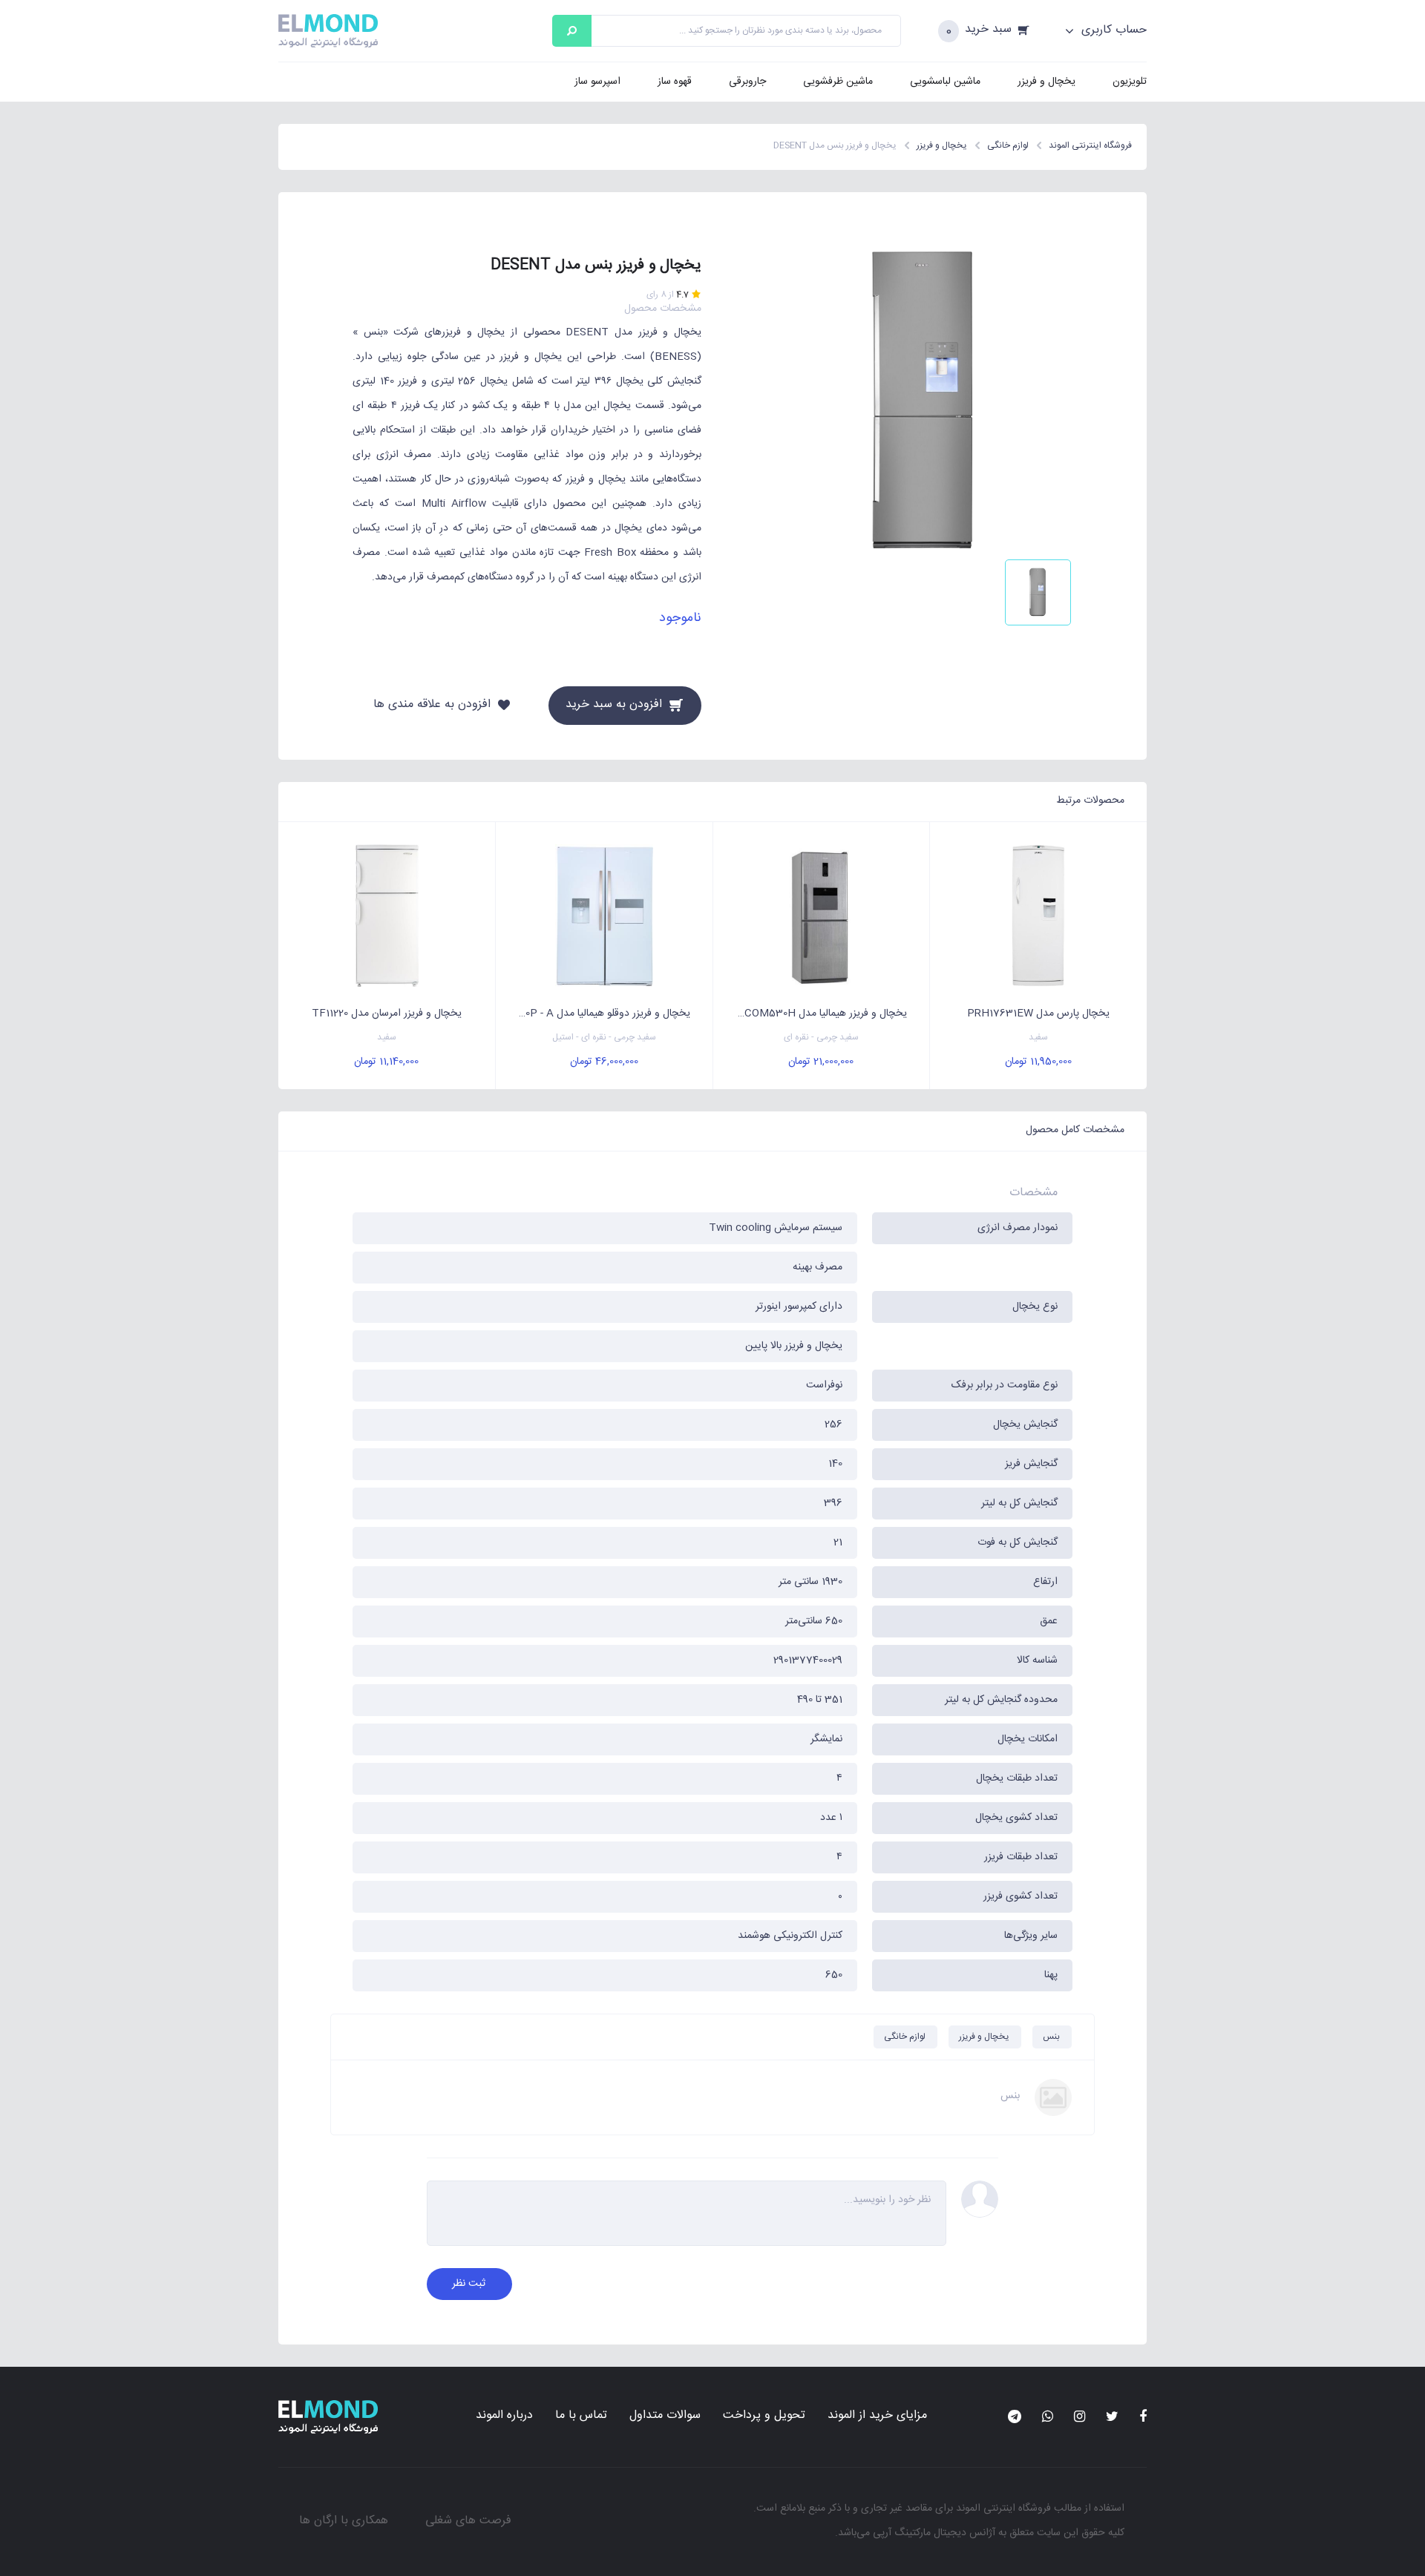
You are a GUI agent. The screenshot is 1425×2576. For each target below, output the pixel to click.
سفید (1038, 1038)
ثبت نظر (469, 2284)
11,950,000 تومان (1038, 1062)
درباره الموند (504, 2415)
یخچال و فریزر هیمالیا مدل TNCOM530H (818, 1013)
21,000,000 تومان (821, 1062)
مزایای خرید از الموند (877, 2415)
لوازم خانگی (905, 2037)
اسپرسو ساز (597, 82)
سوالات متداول (665, 2415)
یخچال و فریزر (1046, 82)
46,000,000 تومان (604, 1062)
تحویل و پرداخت (764, 2415)
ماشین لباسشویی (945, 82)
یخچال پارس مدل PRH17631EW (1038, 1013)
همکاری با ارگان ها (344, 2521)
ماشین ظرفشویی (838, 82)
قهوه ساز (675, 82)
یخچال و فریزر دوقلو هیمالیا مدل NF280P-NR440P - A (593, 1013)
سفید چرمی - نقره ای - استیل (604, 1038)
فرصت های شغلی (468, 2521)
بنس (1051, 2037)
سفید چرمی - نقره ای (821, 1038)
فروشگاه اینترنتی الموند (1003, 2508)
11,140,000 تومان (386, 1062)
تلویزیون (1130, 82)
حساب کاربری (1112, 30)
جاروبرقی (747, 82)
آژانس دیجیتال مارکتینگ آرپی (934, 2533)
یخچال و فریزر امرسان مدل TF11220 (387, 1013)
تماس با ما (581, 2415)
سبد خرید (988, 30)
